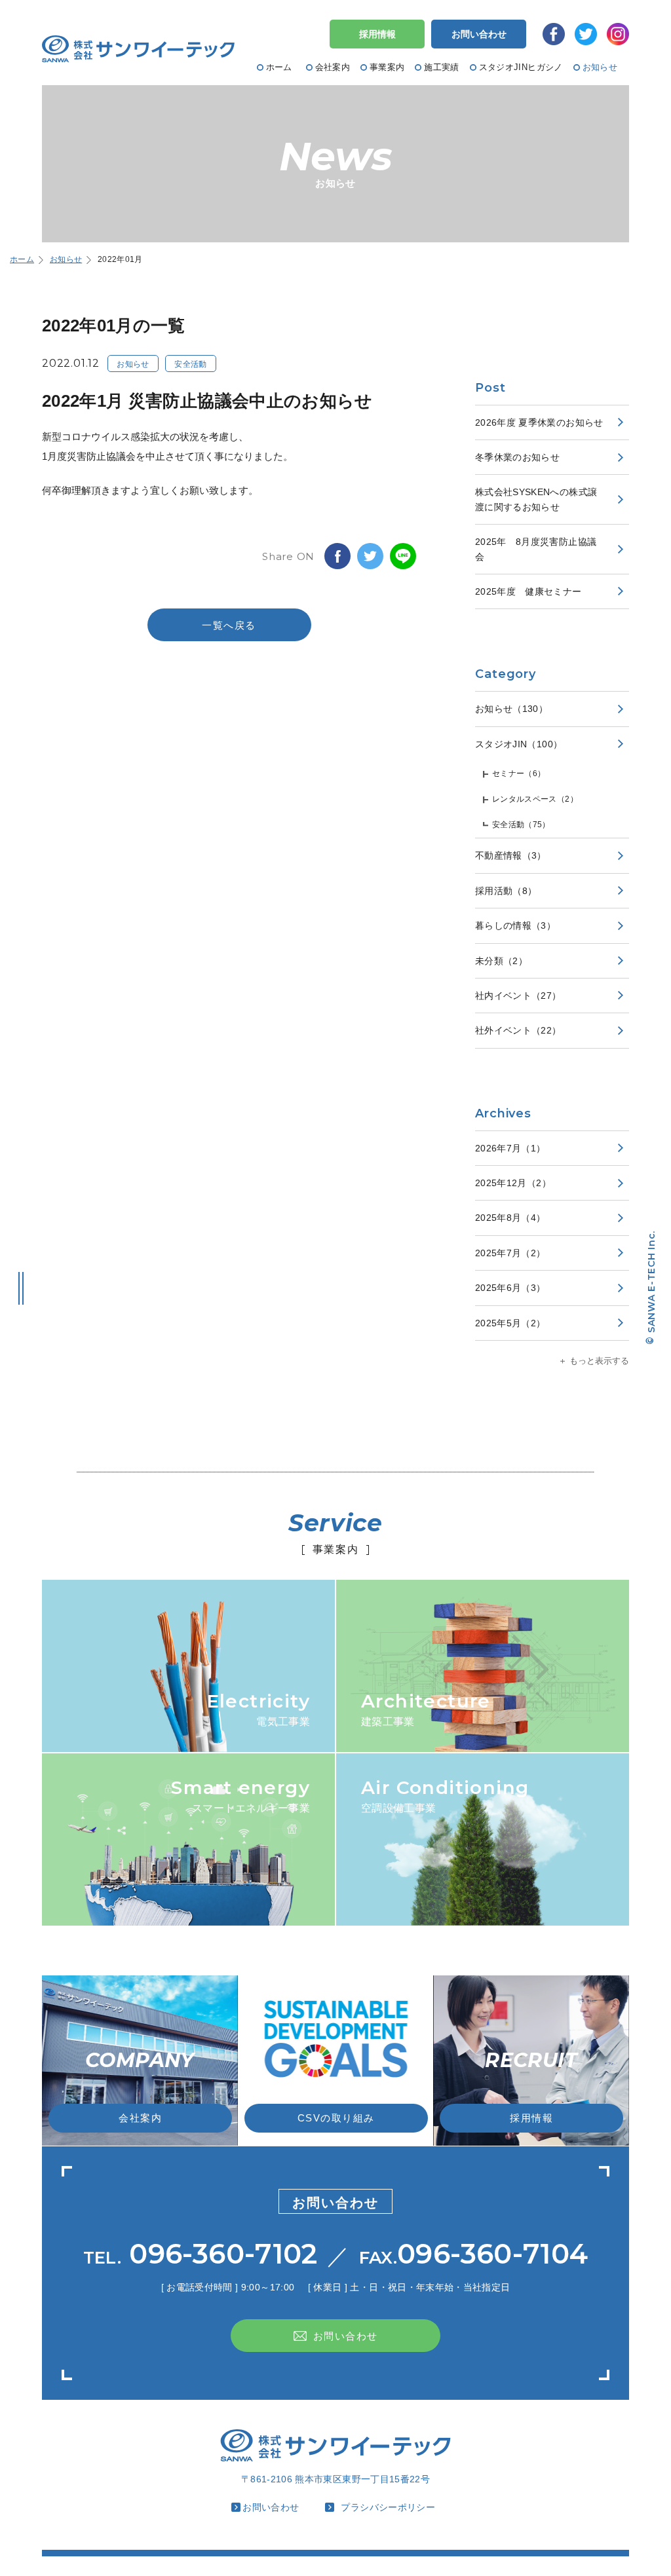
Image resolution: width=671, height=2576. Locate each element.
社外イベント (518, 1030)
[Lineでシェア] (403, 556)
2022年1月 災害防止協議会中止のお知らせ (207, 401)
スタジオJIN (519, 744)
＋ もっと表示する (594, 1361)
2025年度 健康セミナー (528, 591)
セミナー (519, 774)
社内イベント (518, 996)
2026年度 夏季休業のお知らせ (539, 422)
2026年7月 (510, 1148)
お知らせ (133, 364)
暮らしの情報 (515, 925)
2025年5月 (510, 1323)
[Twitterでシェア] (370, 556)
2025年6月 (510, 1288)
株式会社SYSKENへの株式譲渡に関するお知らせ (536, 499)
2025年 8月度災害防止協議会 (536, 549)
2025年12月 (513, 1183)
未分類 (501, 961)
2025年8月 (510, 1218)
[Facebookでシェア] (337, 556)
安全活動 (190, 364)
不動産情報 (511, 855)
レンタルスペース (535, 799)
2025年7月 (510, 1253)
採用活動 (506, 891)
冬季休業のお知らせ (517, 457)
